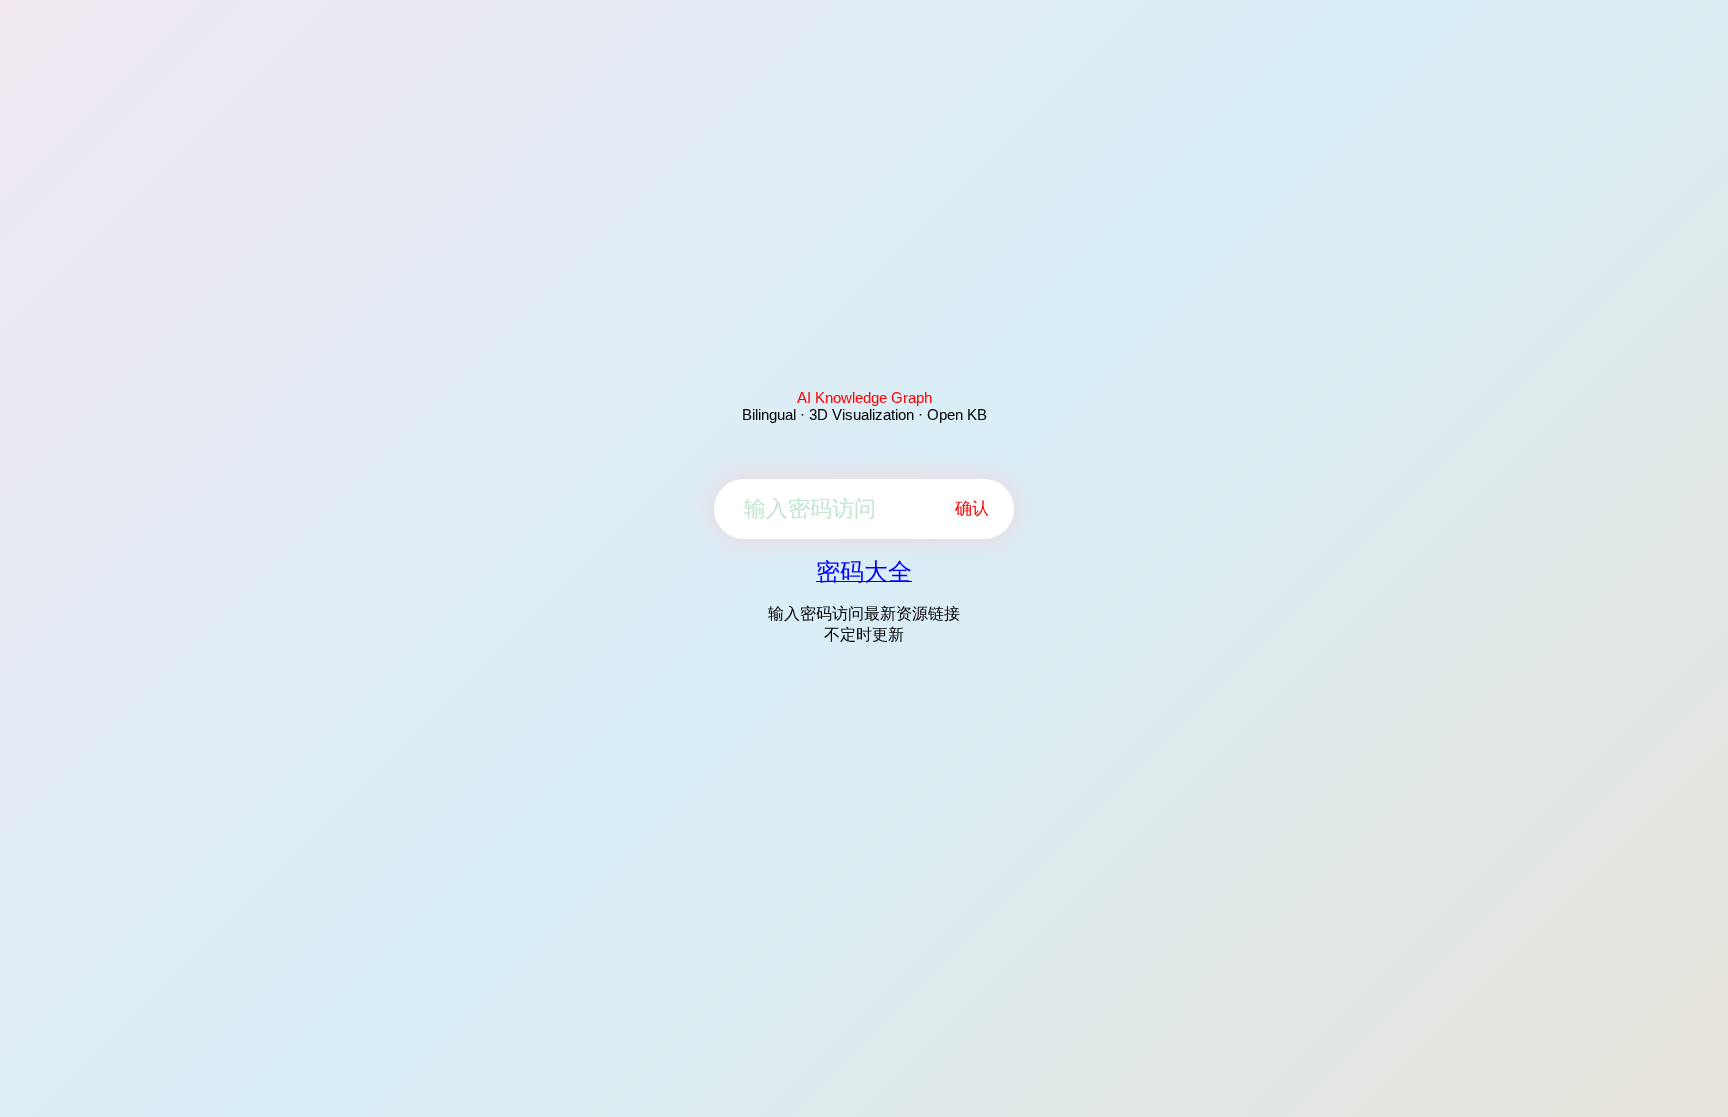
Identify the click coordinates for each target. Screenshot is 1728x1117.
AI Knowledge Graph (864, 397)
